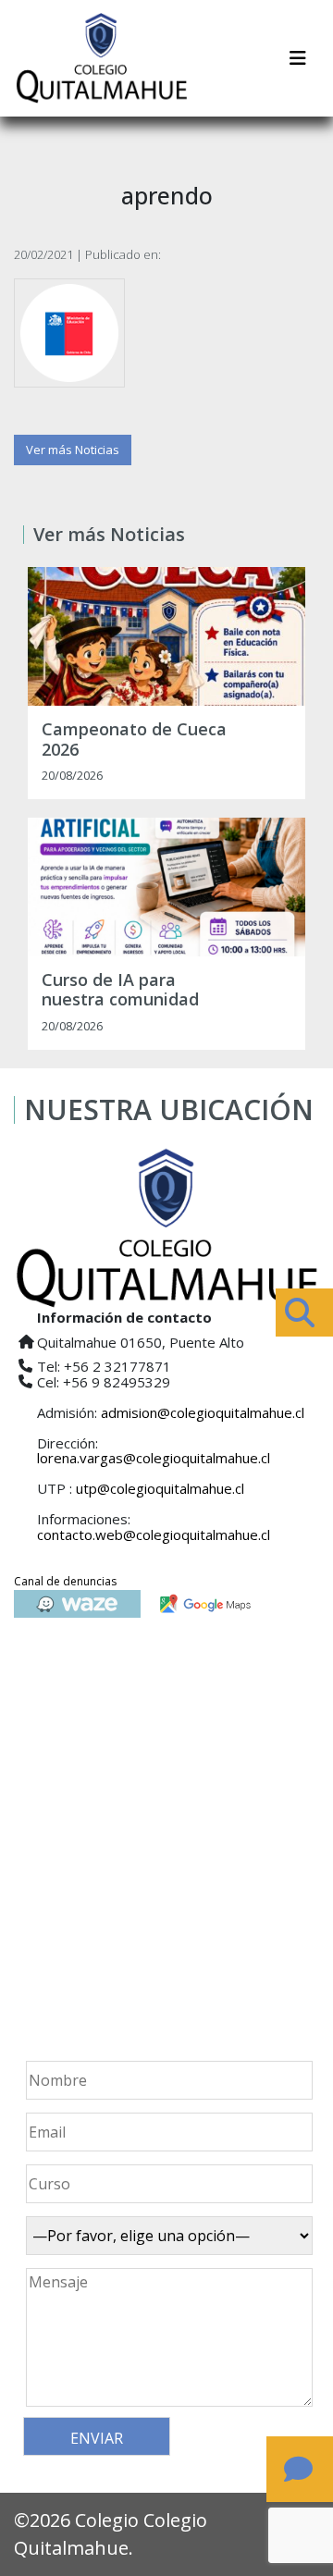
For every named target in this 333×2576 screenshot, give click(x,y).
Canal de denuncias (65, 1581)
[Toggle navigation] (298, 58)
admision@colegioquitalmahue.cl (203, 1412)
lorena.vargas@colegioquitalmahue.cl (154, 1458)
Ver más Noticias (73, 450)
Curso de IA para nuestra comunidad (120, 990)
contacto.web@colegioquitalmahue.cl (154, 1535)
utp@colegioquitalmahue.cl (160, 1488)
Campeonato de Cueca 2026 (134, 740)
